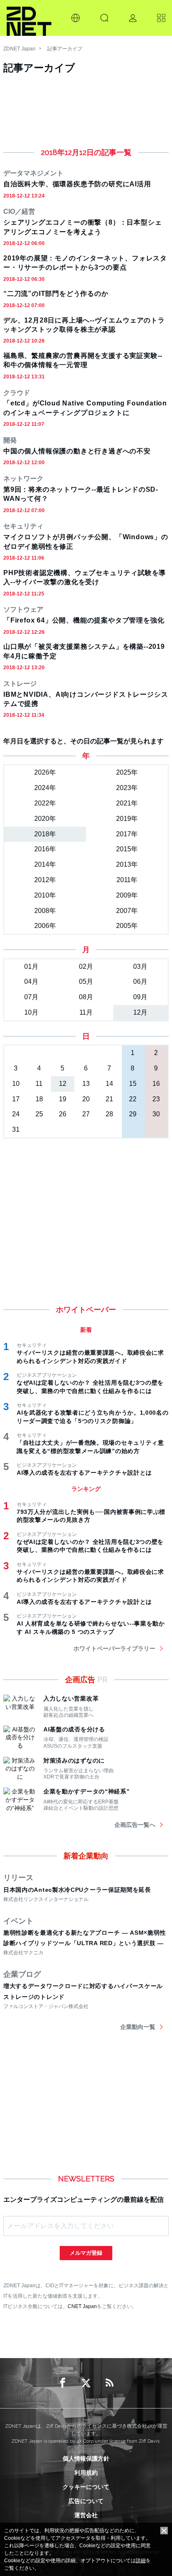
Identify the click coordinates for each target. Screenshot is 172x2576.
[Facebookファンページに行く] (63, 2383)
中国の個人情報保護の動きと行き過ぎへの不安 (77, 451)
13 (86, 1084)
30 (156, 1114)
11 (39, 1084)
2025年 (127, 772)
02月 (86, 967)
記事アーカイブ (65, 49)
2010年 (45, 895)
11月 (86, 1012)
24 (16, 1114)
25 (39, 1114)
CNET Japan (82, 2306)
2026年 (45, 772)
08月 (86, 997)
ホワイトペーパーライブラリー (114, 1648)
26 (63, 1114)
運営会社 (86, 2515)
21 (109, 1099)
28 (109, 1114)
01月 (31, 967)
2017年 (127, 834)
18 (39, 1099)
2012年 (45, 880)
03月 (140, 967)
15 (133, 1084)
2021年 (127, 803)
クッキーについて (86, 2487)
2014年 (45, 864)
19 (63, 1099)
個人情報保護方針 (86, 2458)
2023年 (127, 788)
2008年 (45, 911)
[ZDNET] (29, 18)
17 (16, 1099)
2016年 (45, 849)
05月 (86, 982)
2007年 (127, 911)
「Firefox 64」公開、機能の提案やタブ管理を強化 (84, 620)
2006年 (45, 926)
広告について (86, 2501)
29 (133, 1114)
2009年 (127, 895)
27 (86, 1114)
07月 (31, 997)
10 (16, 1084)
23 (156, 1099)
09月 (140, 997)
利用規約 (86, 2473)
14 (109, 1084)
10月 (31, 1012)
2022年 (45, 803)
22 (133, 1099)
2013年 (127, 864)
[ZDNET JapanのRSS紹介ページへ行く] (109, 2383)
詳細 (141, 2561)
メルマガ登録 (86, 2253)
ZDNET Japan (19, 49)
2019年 (127, 819)
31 (16, 1129)
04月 (31, 982)
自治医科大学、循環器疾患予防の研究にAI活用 (77, 184)
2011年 (127, 880)
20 (86, 1099)
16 (156, 1084)
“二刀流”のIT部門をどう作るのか (56, 294)
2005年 (127, 926)
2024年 (45, 788)
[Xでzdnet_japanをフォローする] (86, 2383)
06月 (140, 982)
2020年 (45, 819)
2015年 (127, 849)
